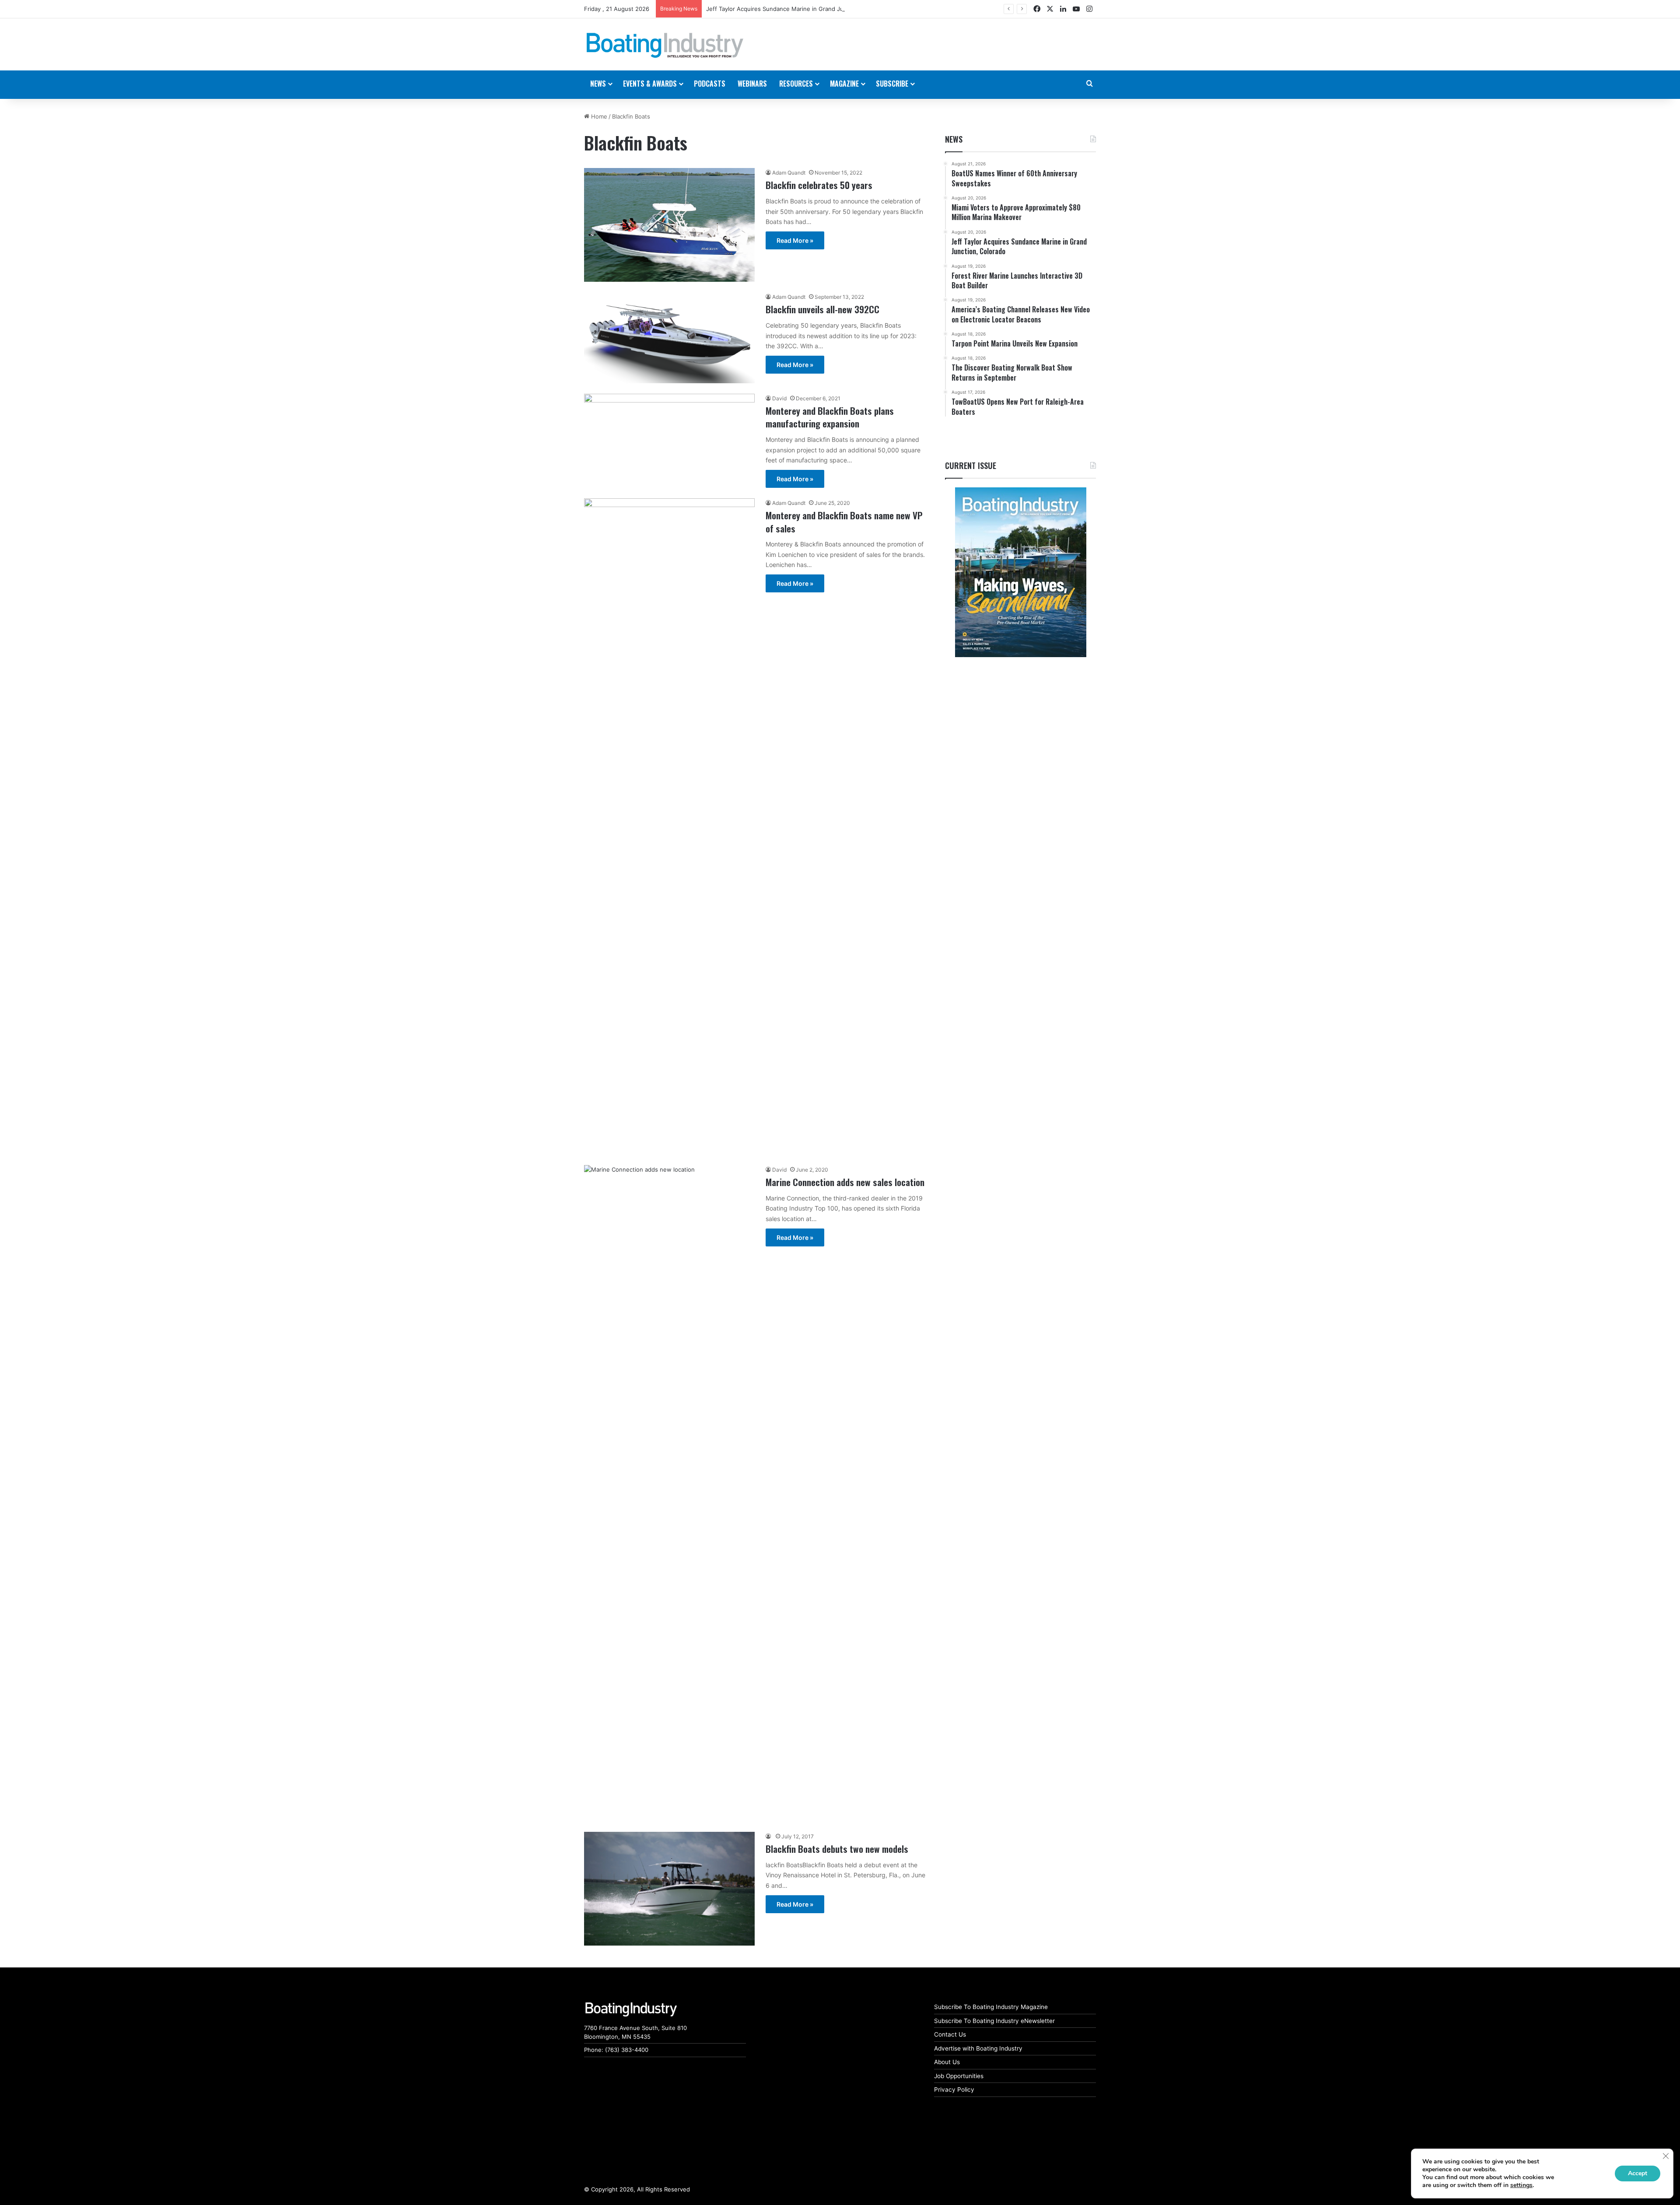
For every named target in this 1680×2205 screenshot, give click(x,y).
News (954, 139)
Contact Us (950, 2034)
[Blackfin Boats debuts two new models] (669, 1889)
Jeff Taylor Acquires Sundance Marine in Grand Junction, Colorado (797, 9)
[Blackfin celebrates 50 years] (669, 225)
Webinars (752, 84)
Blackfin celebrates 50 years (819, 185)
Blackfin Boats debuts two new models (837, 1849)
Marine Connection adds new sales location (845, 1182)
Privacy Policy (954, 2089)
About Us (947, 2062)
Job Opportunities (959, 2076)
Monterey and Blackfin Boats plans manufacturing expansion (830, 417)
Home (598, 116)
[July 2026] (1020, 572)
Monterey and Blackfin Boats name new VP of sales (844, 521)
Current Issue (971, 465)
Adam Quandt (789, 173)
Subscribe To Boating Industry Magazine (991, 2007)
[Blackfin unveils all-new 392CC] (669, 338)
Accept (1638, 2173)
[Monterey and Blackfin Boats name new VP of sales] (669, 826)
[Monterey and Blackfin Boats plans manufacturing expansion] (669, 436)
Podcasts (710, 84)
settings (1521, 2185)
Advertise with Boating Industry (978, 2048)
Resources (796, 84)
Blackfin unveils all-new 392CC (822, 309)
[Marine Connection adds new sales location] (669, 1493)
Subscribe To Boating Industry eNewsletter (994, 2021)
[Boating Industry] (665, 45)
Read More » (795, 240)
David (779, 398)
